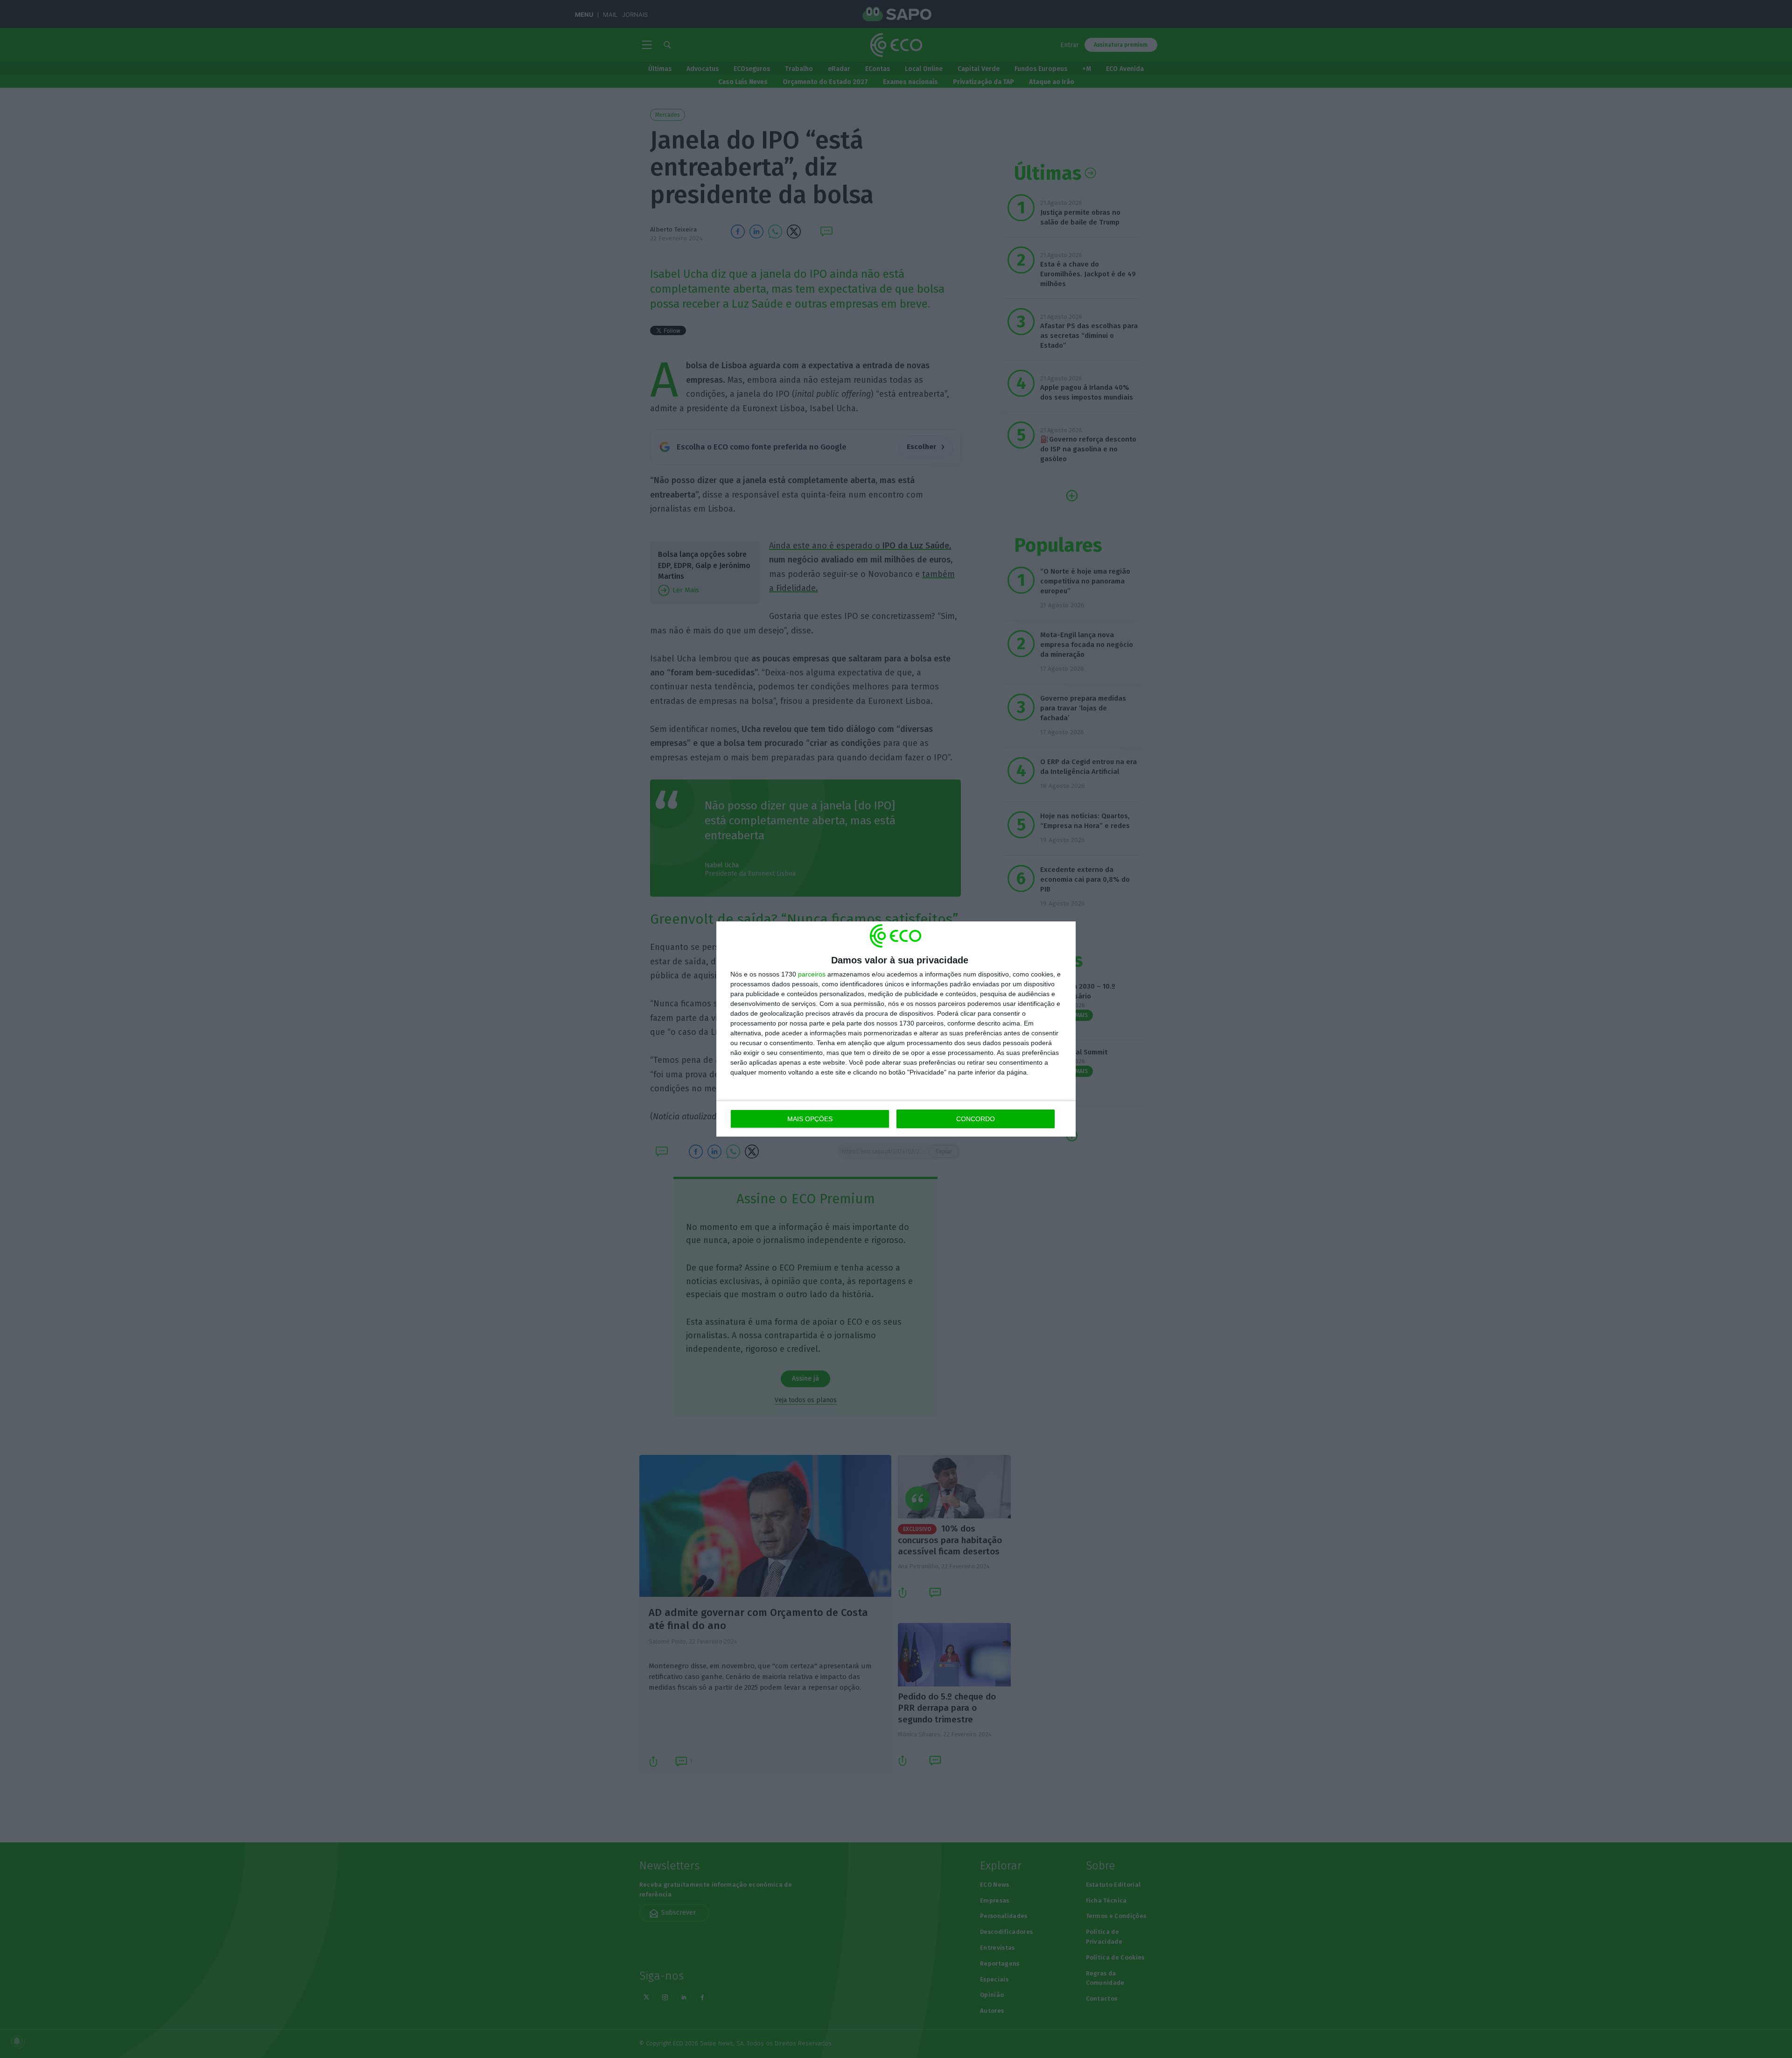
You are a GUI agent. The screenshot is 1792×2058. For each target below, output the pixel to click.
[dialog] (896, 1029)
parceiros (812, 974)
